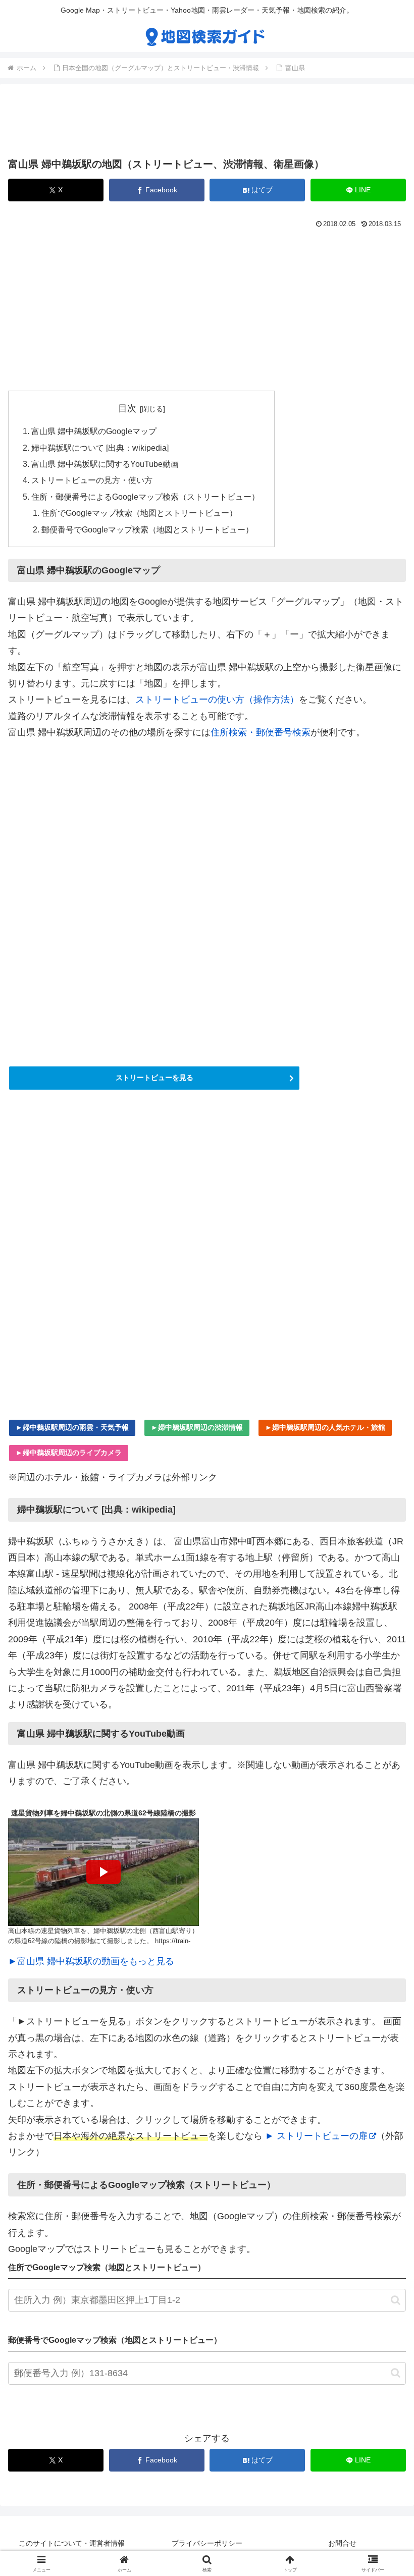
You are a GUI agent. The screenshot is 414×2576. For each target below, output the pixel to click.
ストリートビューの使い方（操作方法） (217, 700)
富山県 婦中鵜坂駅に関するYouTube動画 (105, 464)
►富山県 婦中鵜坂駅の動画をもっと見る (91, 1961)
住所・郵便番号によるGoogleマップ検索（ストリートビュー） (145, 497)
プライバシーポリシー (207, 2543)
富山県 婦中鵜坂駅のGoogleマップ (94, 431)
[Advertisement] (207, 123)
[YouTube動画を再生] (103, 1872)
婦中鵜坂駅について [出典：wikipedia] (100, 448)
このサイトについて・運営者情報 (72, 2543)
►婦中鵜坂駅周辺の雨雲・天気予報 (72, 1427)
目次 (127, 408)
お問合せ (342, 2543)
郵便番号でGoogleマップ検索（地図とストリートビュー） (147, 529)
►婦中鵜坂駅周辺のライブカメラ (69, 1453)
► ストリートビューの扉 (316, 2136)
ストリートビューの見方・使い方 (92, 480)
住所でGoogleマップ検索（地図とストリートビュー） (139, 513)
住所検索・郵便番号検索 (261, 732)
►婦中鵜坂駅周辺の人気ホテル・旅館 (325, 1427)
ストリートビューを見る (154, 1078)
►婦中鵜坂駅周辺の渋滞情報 (197, 1427)
